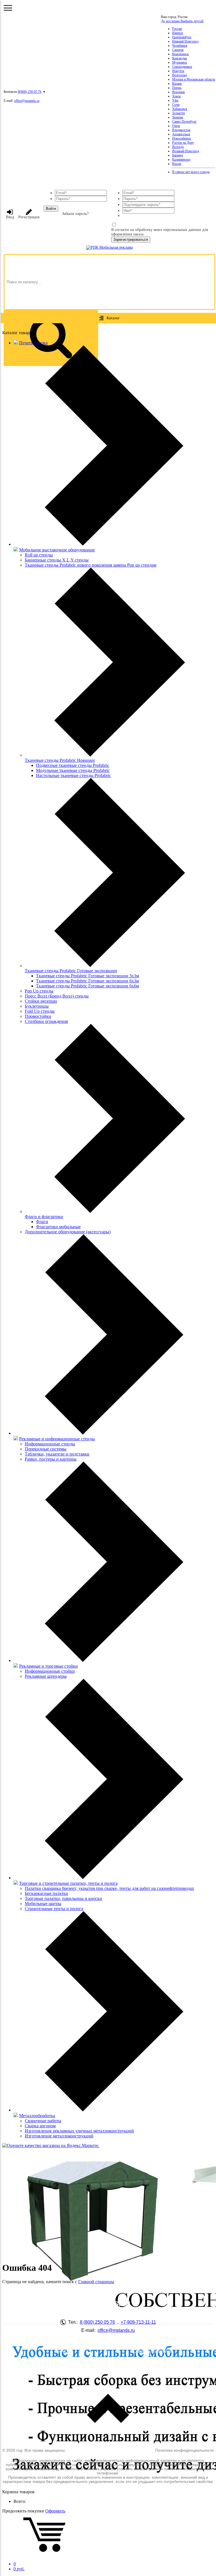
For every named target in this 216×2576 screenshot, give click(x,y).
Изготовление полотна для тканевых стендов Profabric (63, 2371)
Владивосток (181, 130)
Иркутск (178, 71)
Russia (177, 164)
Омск (176, 126)
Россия (177, 29)
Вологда (178, 147)
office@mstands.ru (27, 101)
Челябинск (180, 46)
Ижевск (178, 33)
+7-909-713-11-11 (138, 2322)
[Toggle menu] (8, 8)
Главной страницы (96, 2282)
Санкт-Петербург (184, 122)
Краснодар (180, 58)
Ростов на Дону (183, 143)
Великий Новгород (186, 151)
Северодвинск (182, 67)
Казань (177, 84)
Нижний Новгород (185, 41)
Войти (51, 209)
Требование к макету (153, 2368)
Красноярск (180, 54)
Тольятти (178, 113)
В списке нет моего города (191, 172)
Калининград (181, 160)
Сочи (176, 105)
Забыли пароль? (75, 214)
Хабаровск (180, 109)
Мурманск (180, 62)
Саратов (178, 50)
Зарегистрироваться (131, 240)
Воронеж (178, 92)
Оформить (55, 2511)
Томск (176, 96)
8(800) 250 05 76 (30, 92)
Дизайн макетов (153, 2360)
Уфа (175, 100)
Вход (10, 217)
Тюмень (178, 117)
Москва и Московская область (194, 79)
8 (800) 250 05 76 (97, 2322)
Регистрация (29, 217)
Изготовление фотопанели (63, 2360)
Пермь (177, 88)
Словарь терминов (153, 2351)
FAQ (63, 2351)
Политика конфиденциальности (184, 2450)
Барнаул (178, 155)
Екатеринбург (182, 37)
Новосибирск (182, 138)
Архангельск (181, 134)
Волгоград (180, 75)
